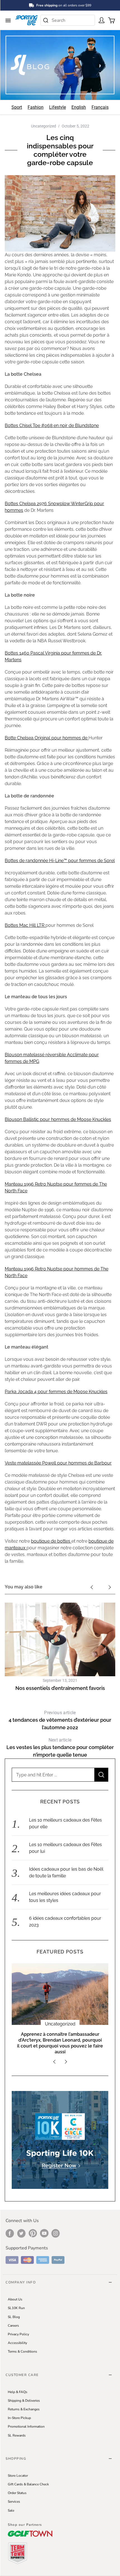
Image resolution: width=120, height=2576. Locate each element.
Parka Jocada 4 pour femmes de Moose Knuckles (56, 1392)
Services (14, 2502)
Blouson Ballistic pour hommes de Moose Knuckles (58, 1119)
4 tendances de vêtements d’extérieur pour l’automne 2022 (60, 1720)
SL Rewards (17, 2435)
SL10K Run (16, 2308)
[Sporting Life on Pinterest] (33, 2233)
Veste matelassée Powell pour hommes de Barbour (58, 1463)
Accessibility (17, 2343)
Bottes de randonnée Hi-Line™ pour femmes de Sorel (60, 861)
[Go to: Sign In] (101, 20)
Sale (11, 2510)
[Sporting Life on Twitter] (21, 2233)
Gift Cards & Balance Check (28, 2484)
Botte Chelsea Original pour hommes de (47, 738)
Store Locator (18, 2476)
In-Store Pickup (19, 2418)
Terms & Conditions (22, 2351)
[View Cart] (111, 20)
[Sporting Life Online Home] (27, 20)
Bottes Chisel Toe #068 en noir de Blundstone (52, 425)
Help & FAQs (18, 2392)
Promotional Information (26, 2427)
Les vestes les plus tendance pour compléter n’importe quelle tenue (60, 1748)
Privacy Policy (18, 2334)
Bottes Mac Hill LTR (25, 925)
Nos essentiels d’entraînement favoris (60, 1688)
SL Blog (14, 2317)
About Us (15, 2299)
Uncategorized (44, 126)
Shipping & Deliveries (24, 2401)
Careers (13, 2326)
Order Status (17, 2493)
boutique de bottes (51, 1541)
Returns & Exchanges (24, 2409)
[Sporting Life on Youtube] (44, 2233)
